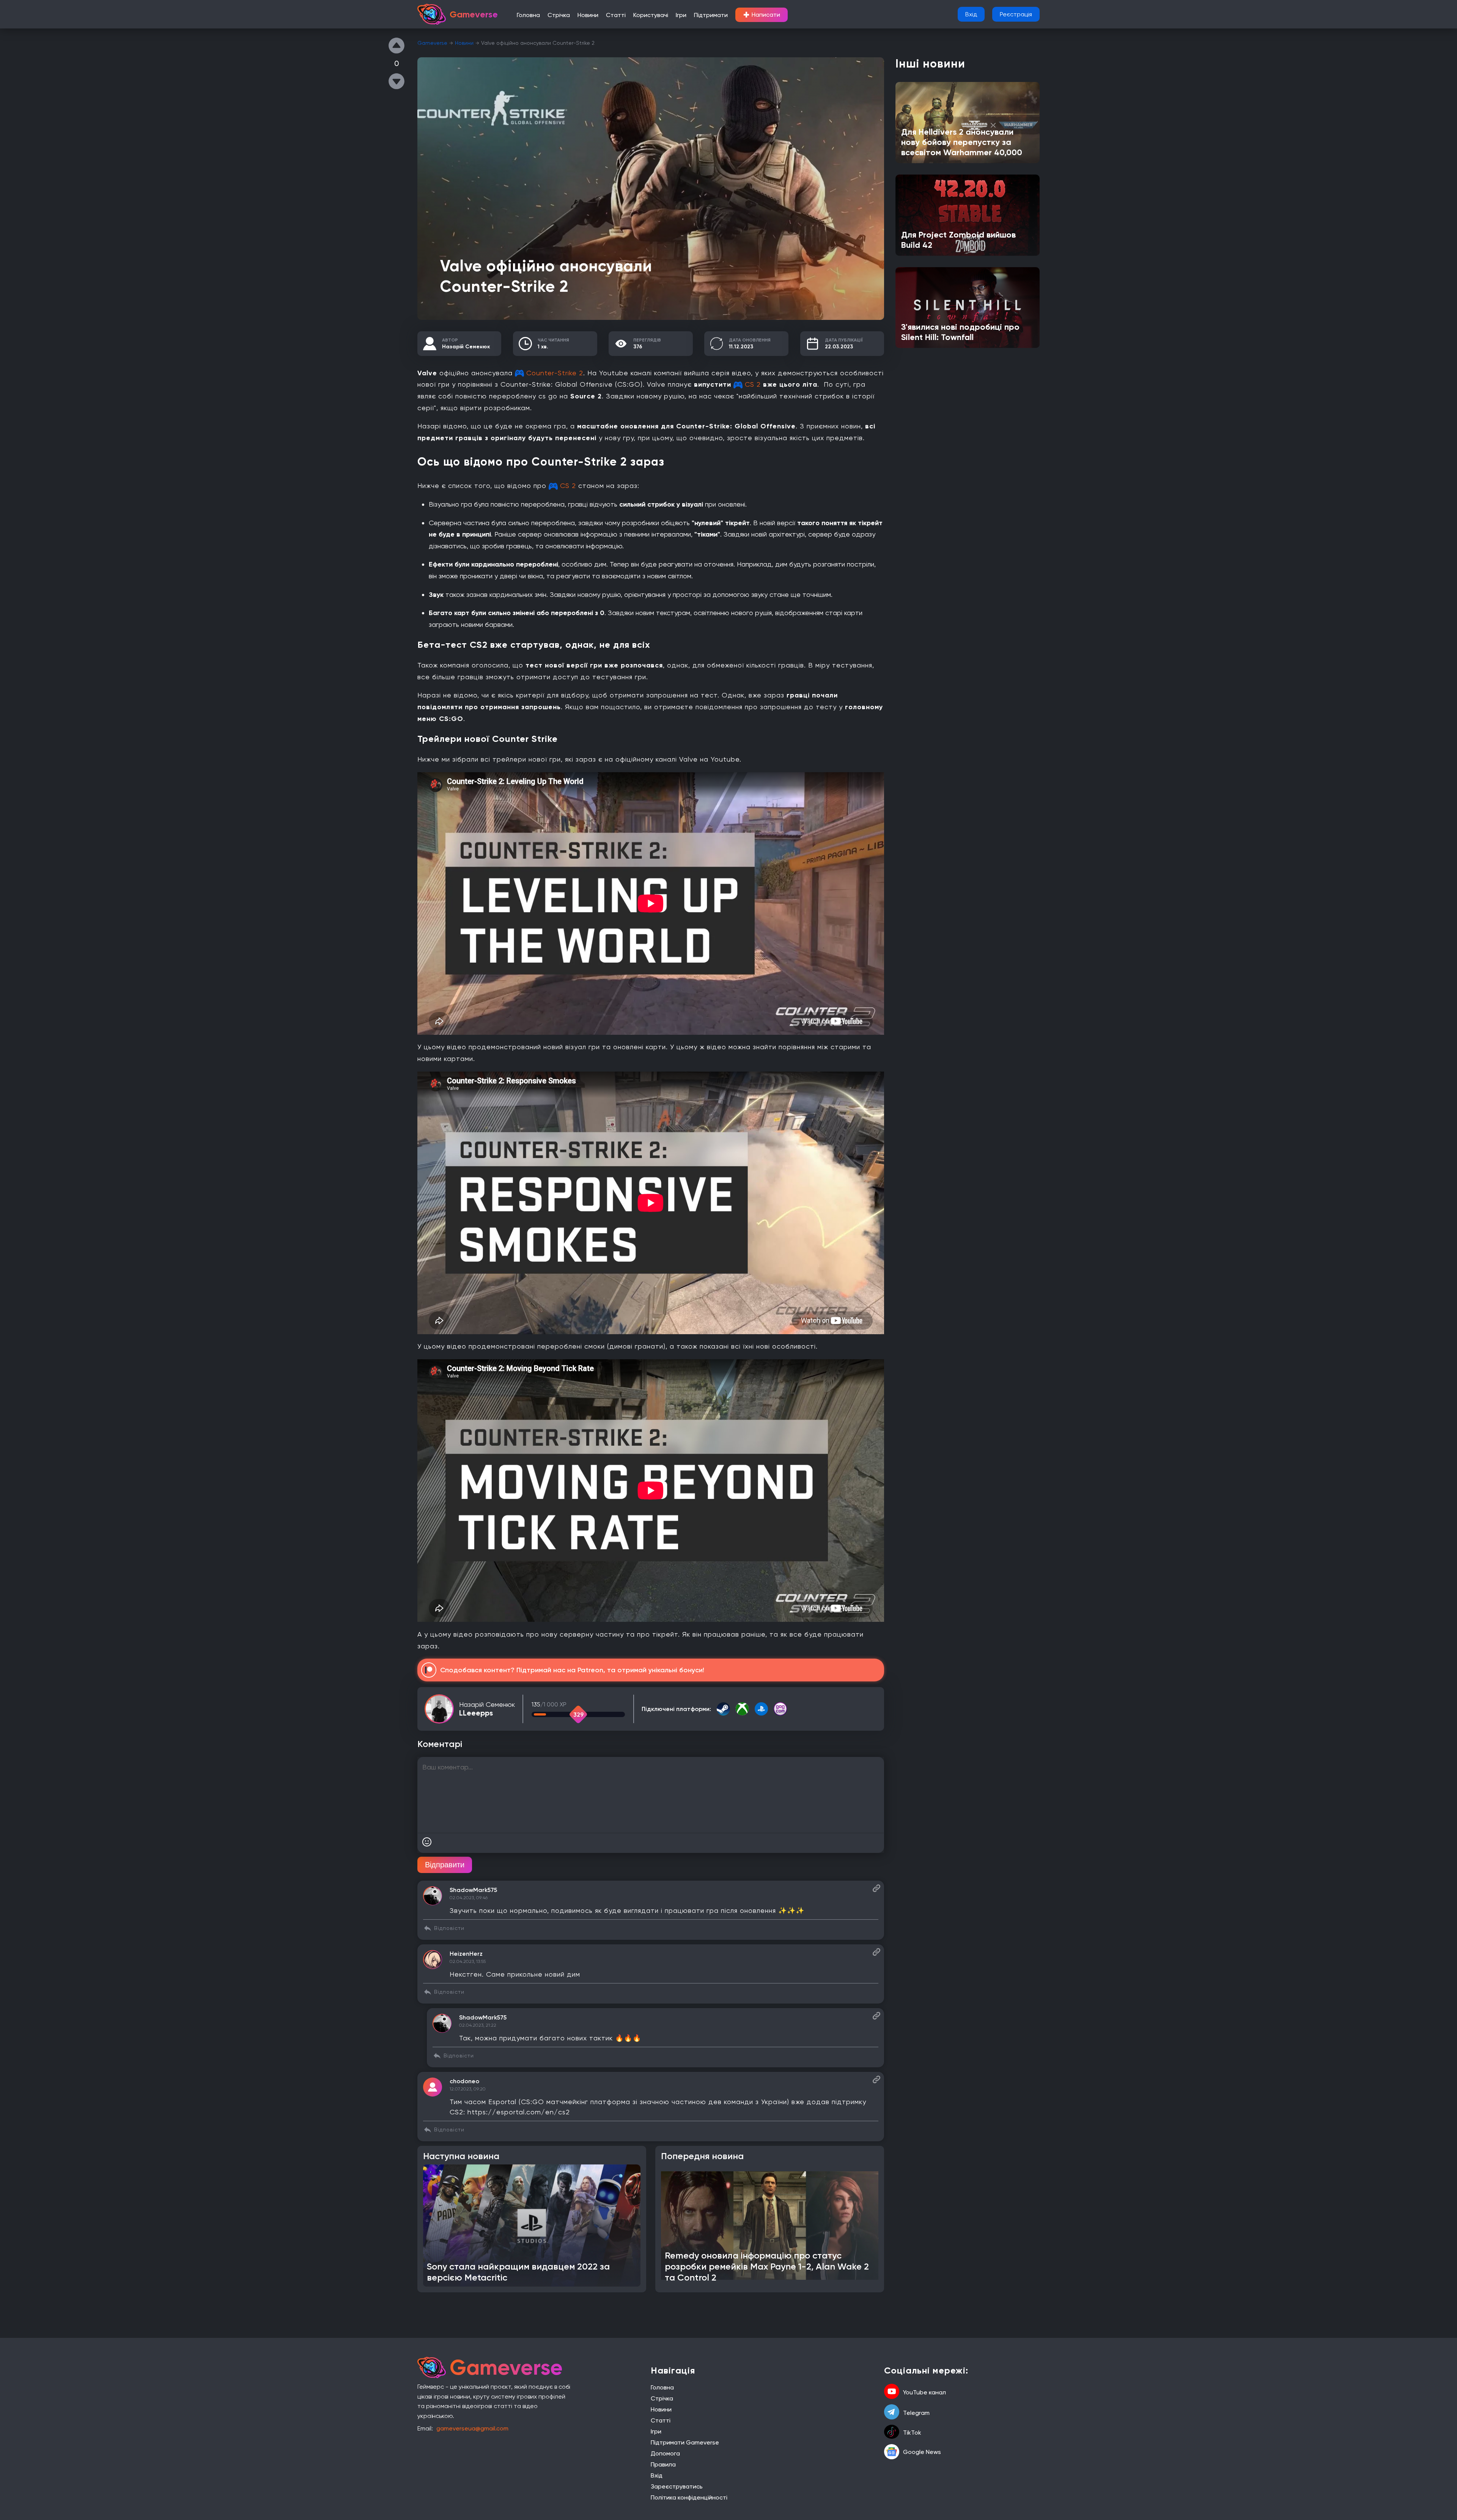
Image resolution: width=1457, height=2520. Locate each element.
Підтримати (711, 15)
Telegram (916, 2413)
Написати (762, 15)
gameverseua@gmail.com (472, 2428)
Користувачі (651, 15)
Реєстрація (1016, 14)
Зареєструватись (677, 2486)
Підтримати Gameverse (685, 2442)
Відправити (445, 1865)
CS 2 (753, 384)
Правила (663, 2464)
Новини (588, 15)
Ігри (681, 15)
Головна (528, 15)
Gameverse (432, 43)
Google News (922, 2452)
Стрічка (559, 15)
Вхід (971, 14)
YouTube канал (924, 2392)
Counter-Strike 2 (555, 373)
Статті (616, 15)
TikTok (912, 2433)
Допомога (665, 2453)
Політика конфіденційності (689, 2497)
